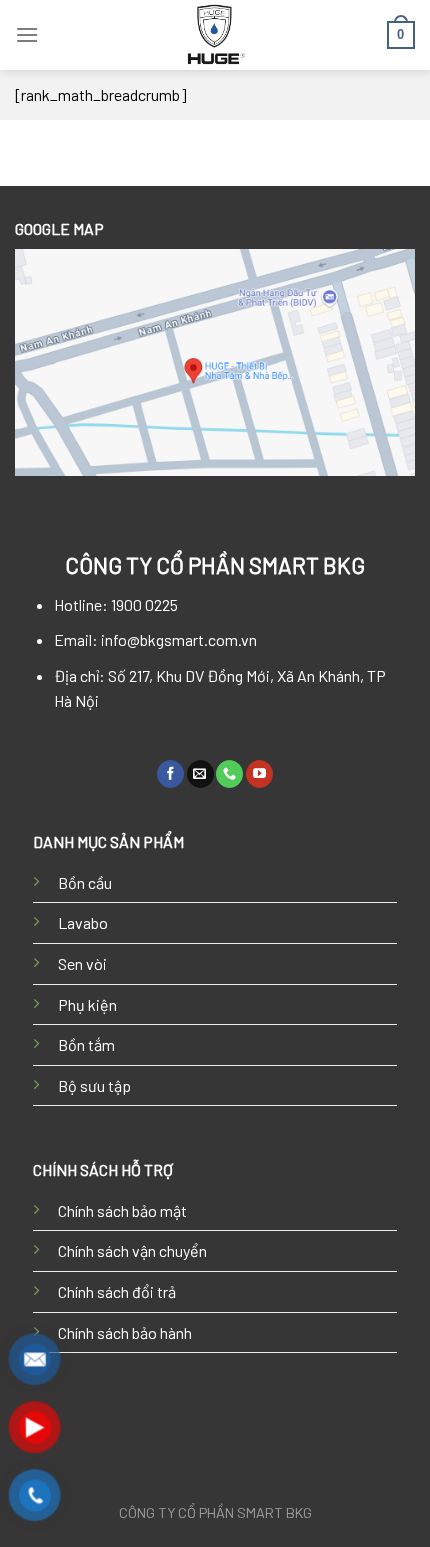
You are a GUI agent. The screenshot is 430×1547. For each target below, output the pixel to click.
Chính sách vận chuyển (132, 1250)
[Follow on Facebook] (170, 774)
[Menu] (27, 34)
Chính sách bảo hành (125, 1332)
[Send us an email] (200, 774)
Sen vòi (82, 963)
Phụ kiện (87, 1004)
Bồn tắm (86, 1044)
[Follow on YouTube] (259, 774)
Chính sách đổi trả (117, 1291)
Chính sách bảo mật (122, 1210)
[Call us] (229, 774)
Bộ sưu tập (94, 1085)
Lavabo (83, 922)
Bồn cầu (85, 882)
